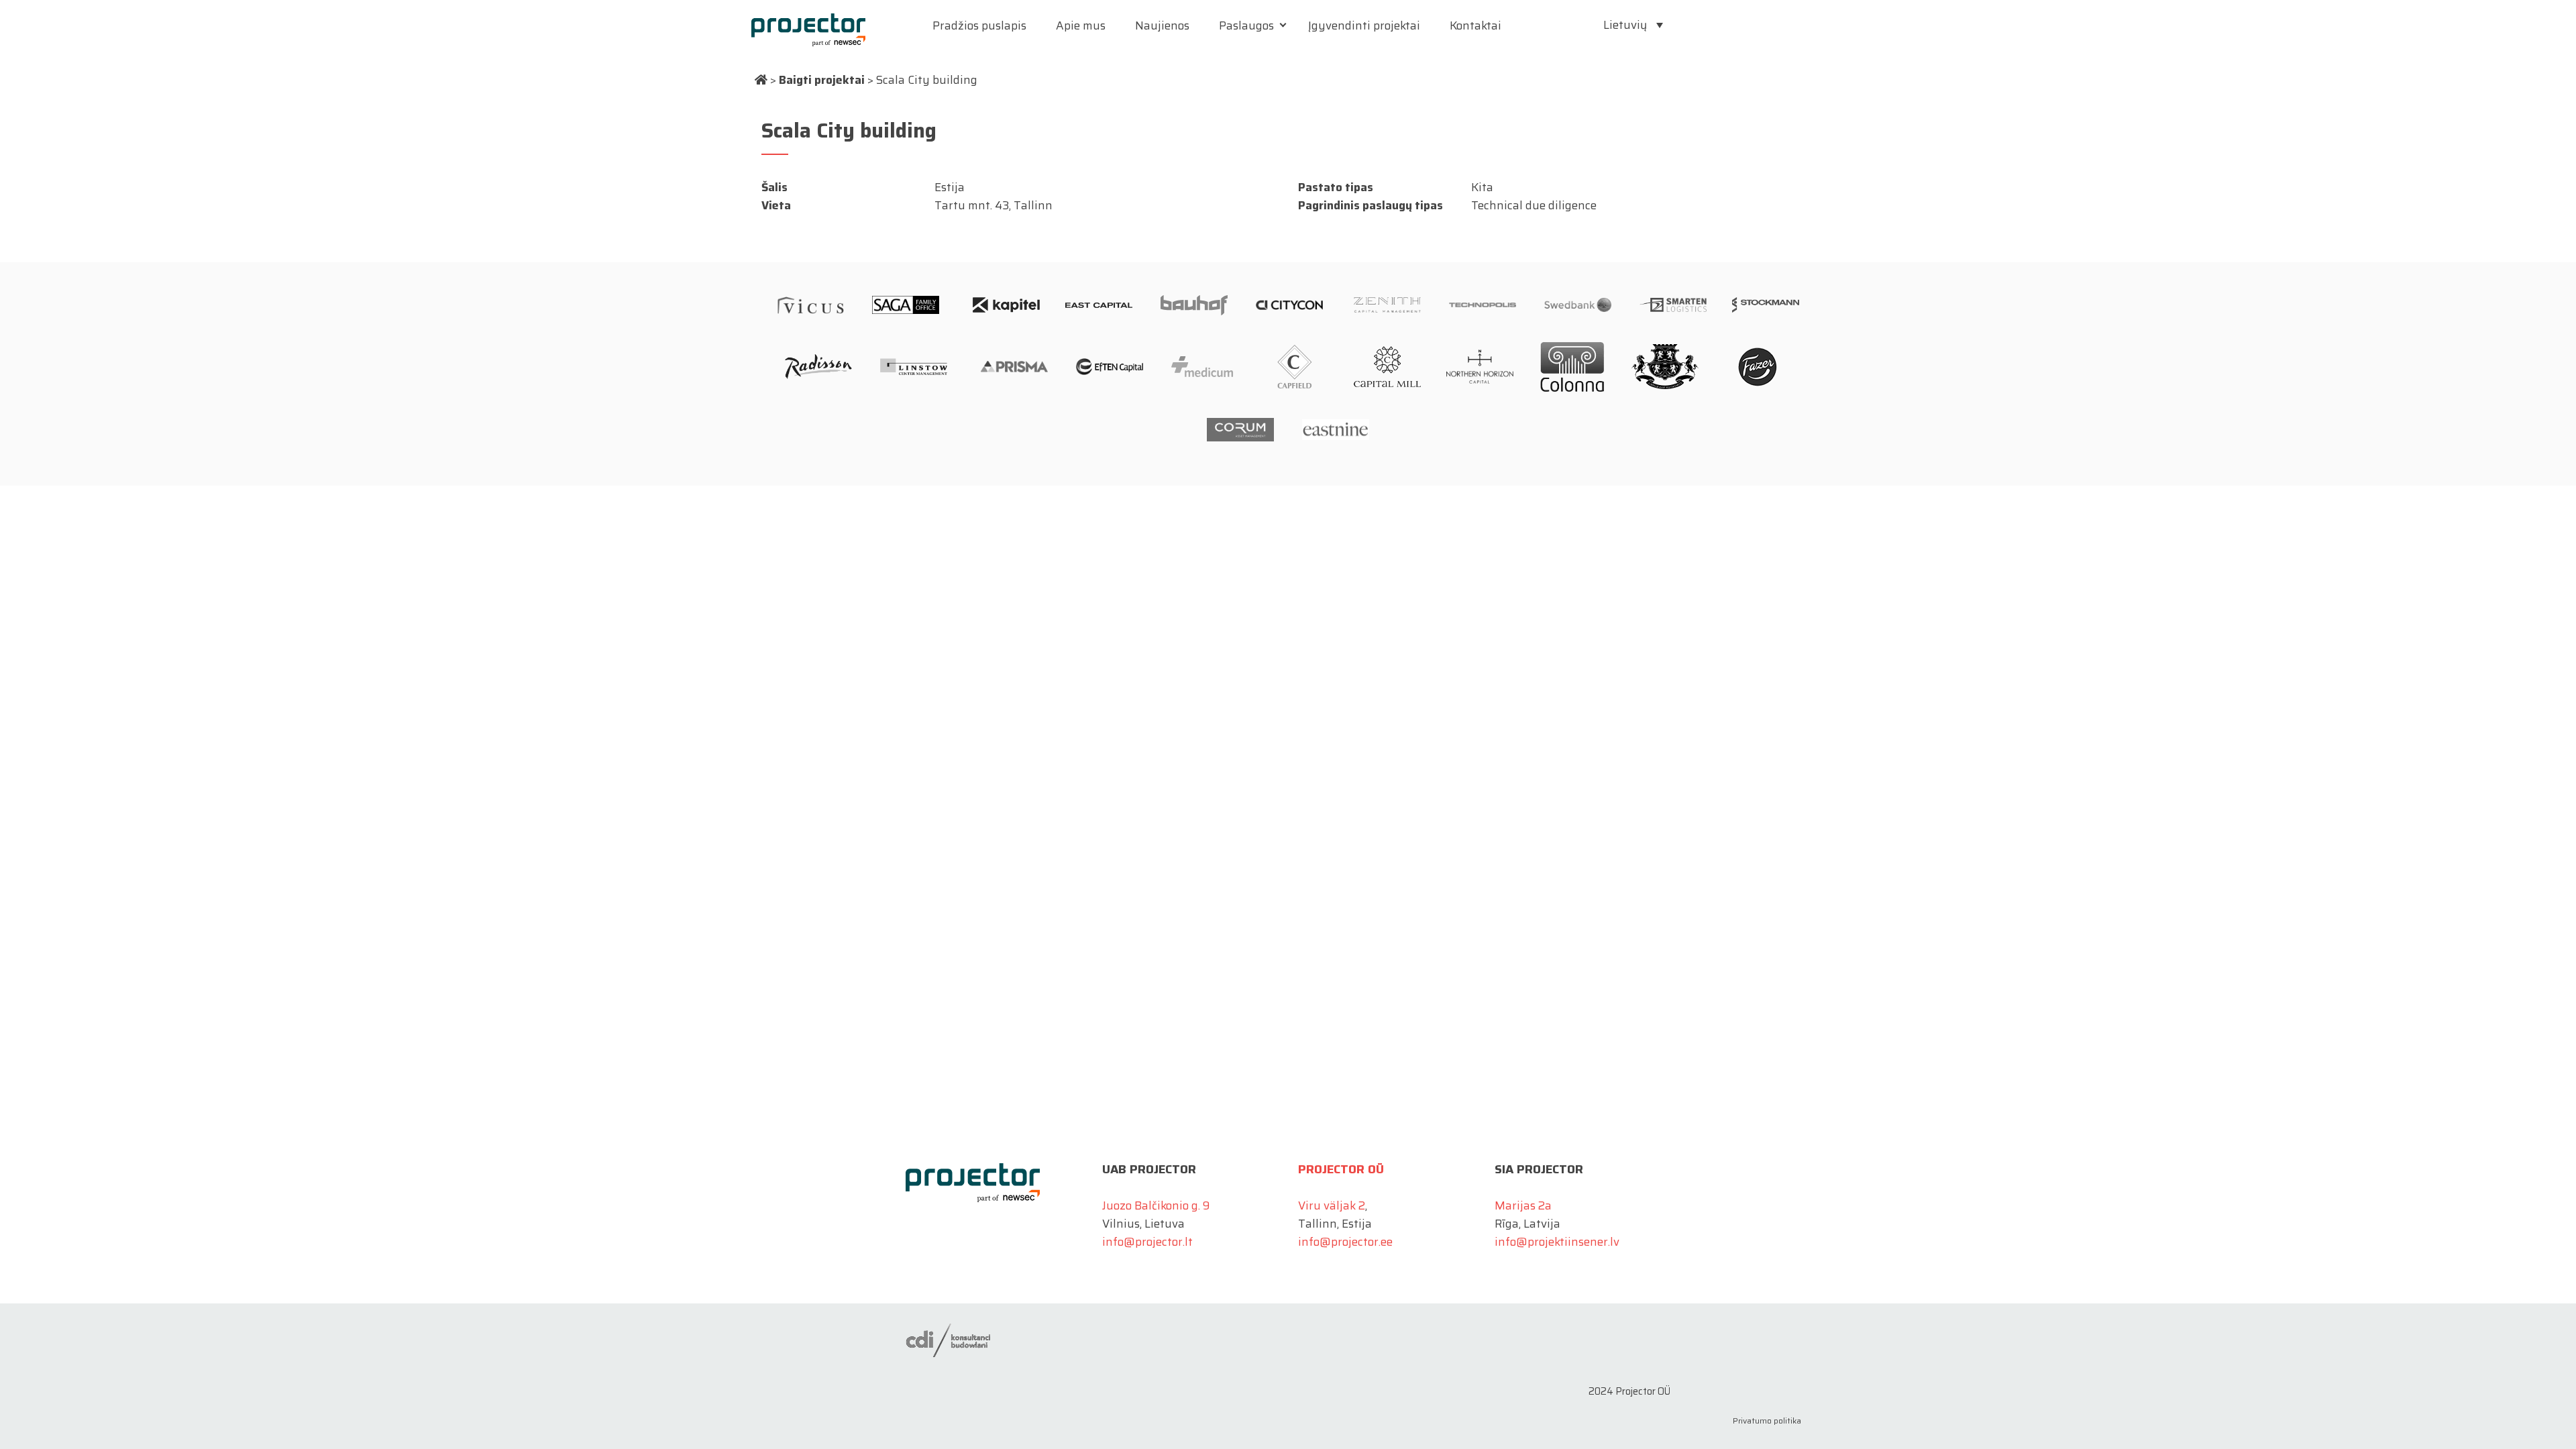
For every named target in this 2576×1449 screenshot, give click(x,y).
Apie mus (1081, 25)
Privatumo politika (1767, 1420)
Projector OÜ (1341, 1169)
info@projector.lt (1147, 1242)
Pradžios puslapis (979, 25)
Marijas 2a (1523, 1205)
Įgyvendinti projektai (1364, 25)
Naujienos (1162, 25)
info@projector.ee (1345, 1242)
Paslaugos (1246, 25)
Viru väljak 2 (1332, 1205)
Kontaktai (1475, 25)
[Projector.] (761, 80)
